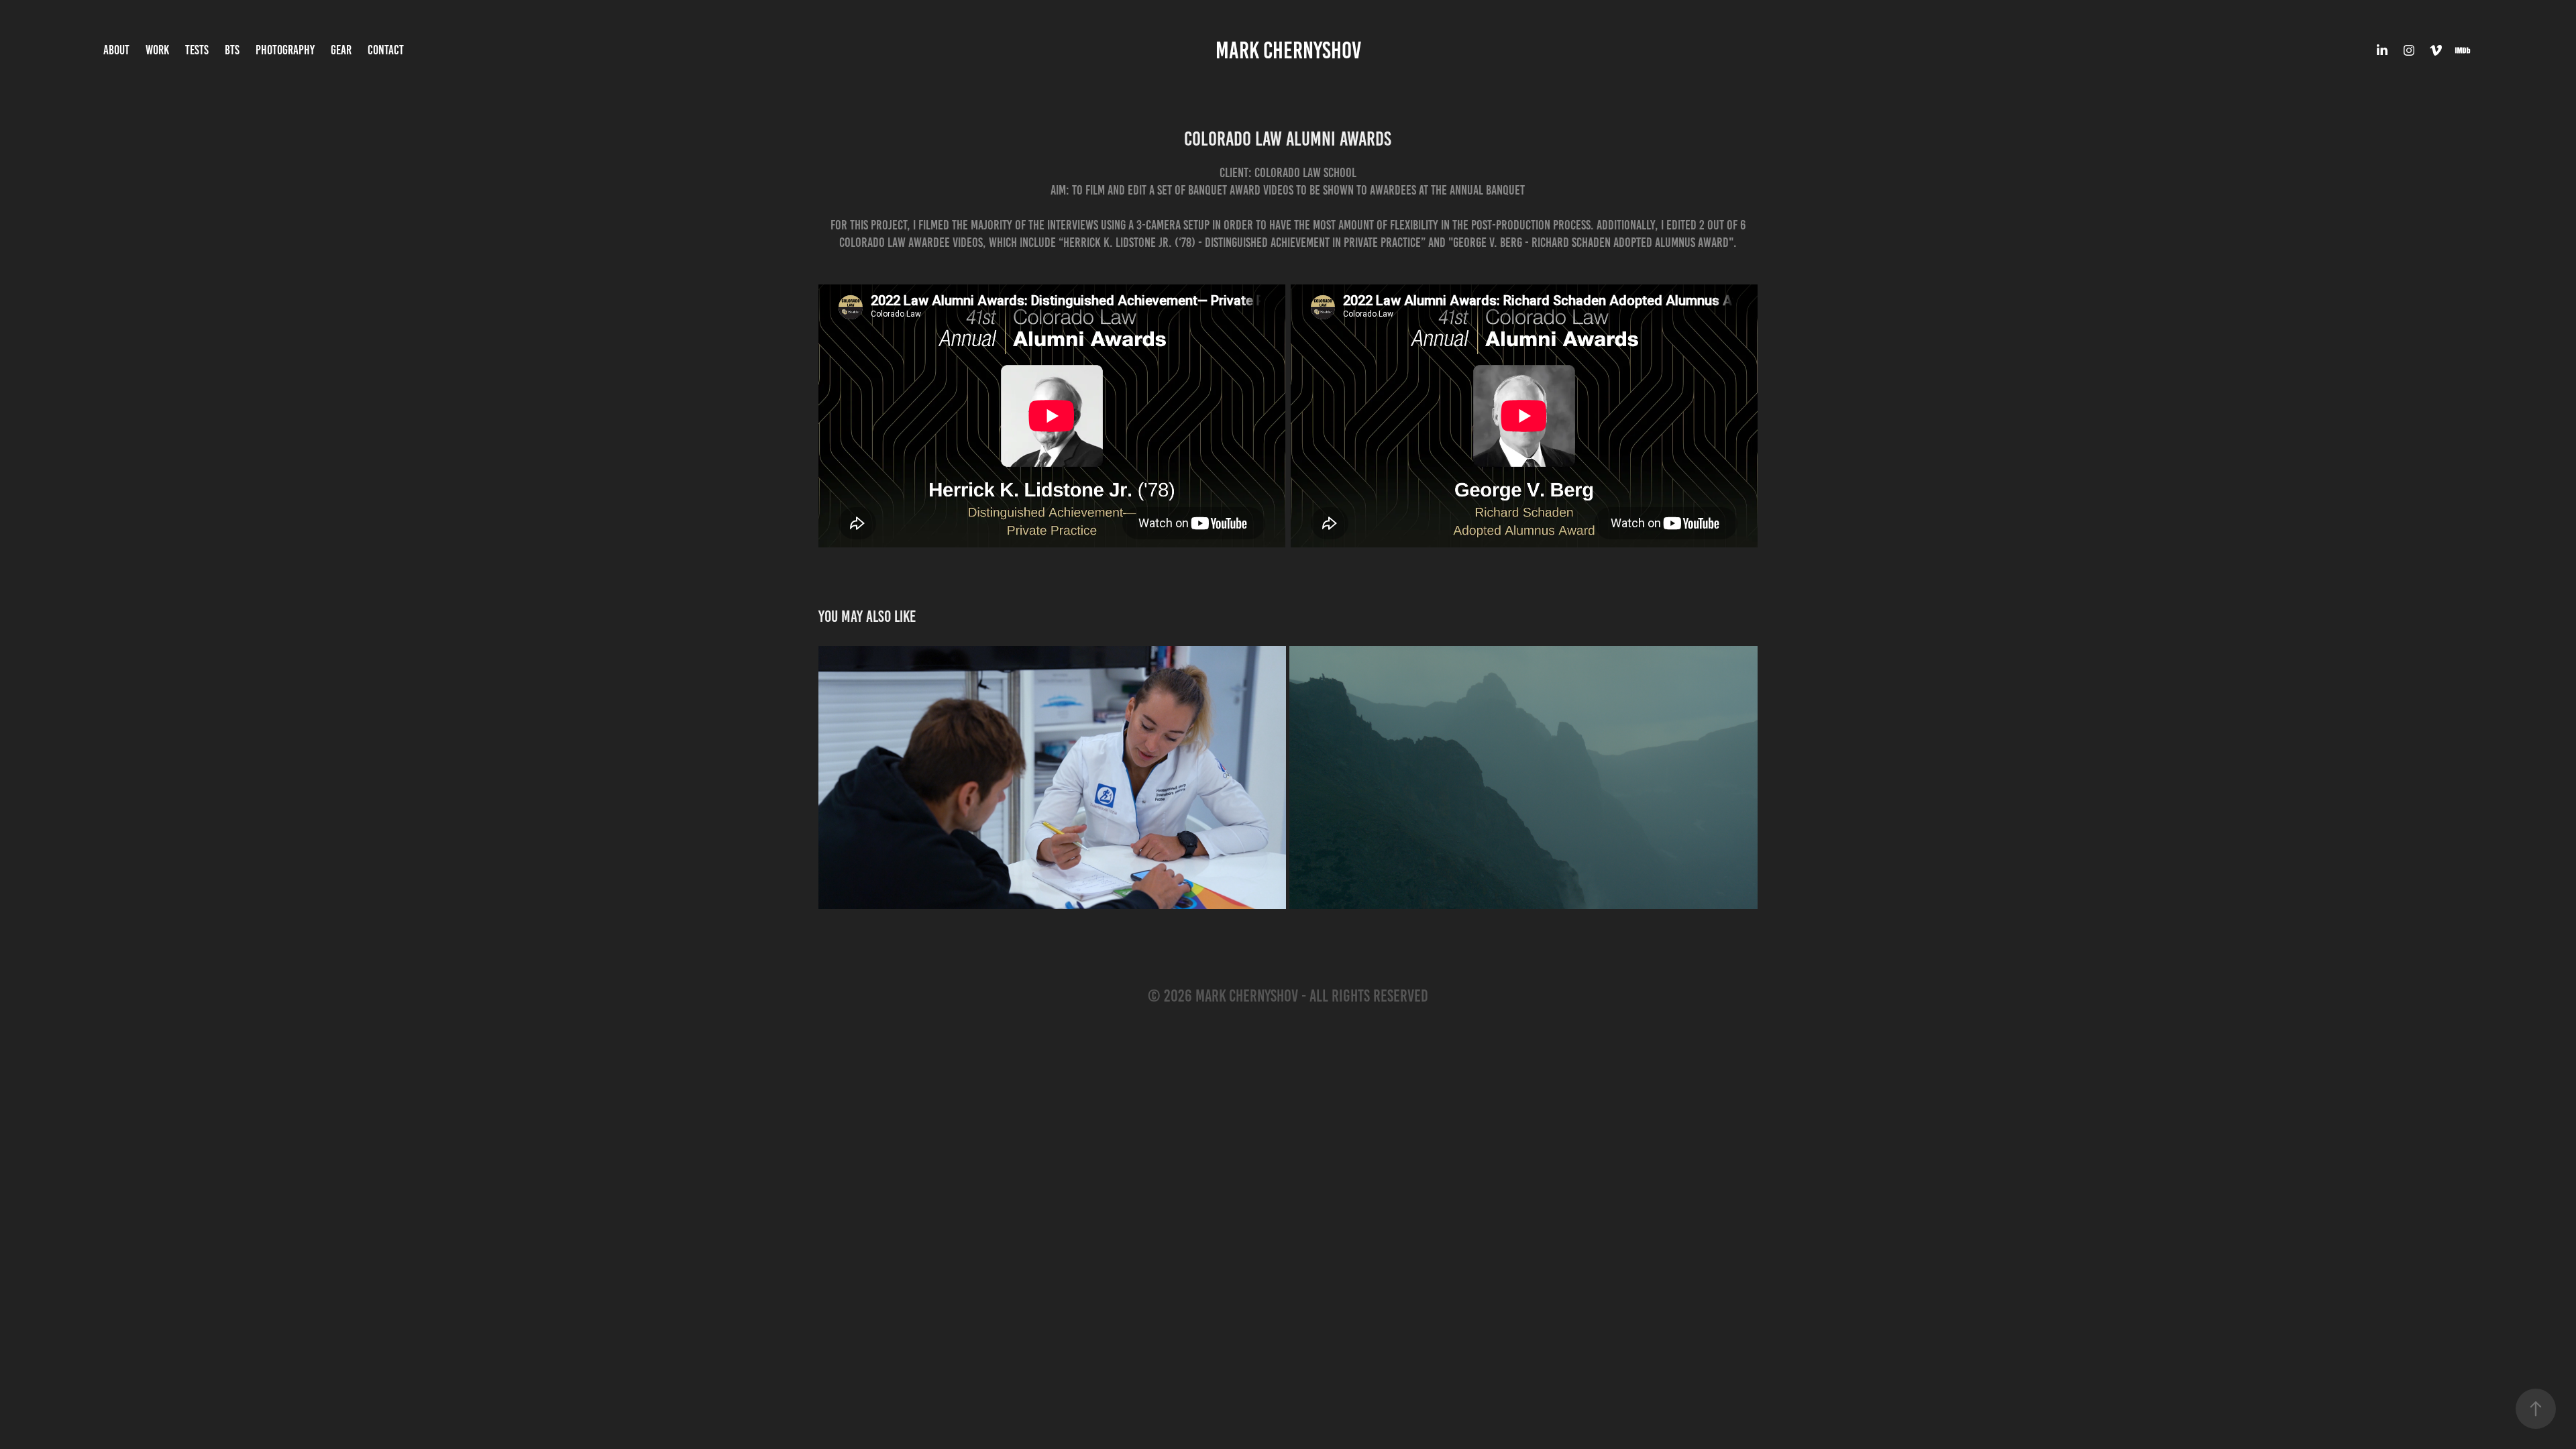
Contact (386, 50)
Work (157, 50)
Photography (285, 50)
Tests (197, 50)
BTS (232, 50)
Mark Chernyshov (1288, 50)
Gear (341, 50)
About (116, 50)
